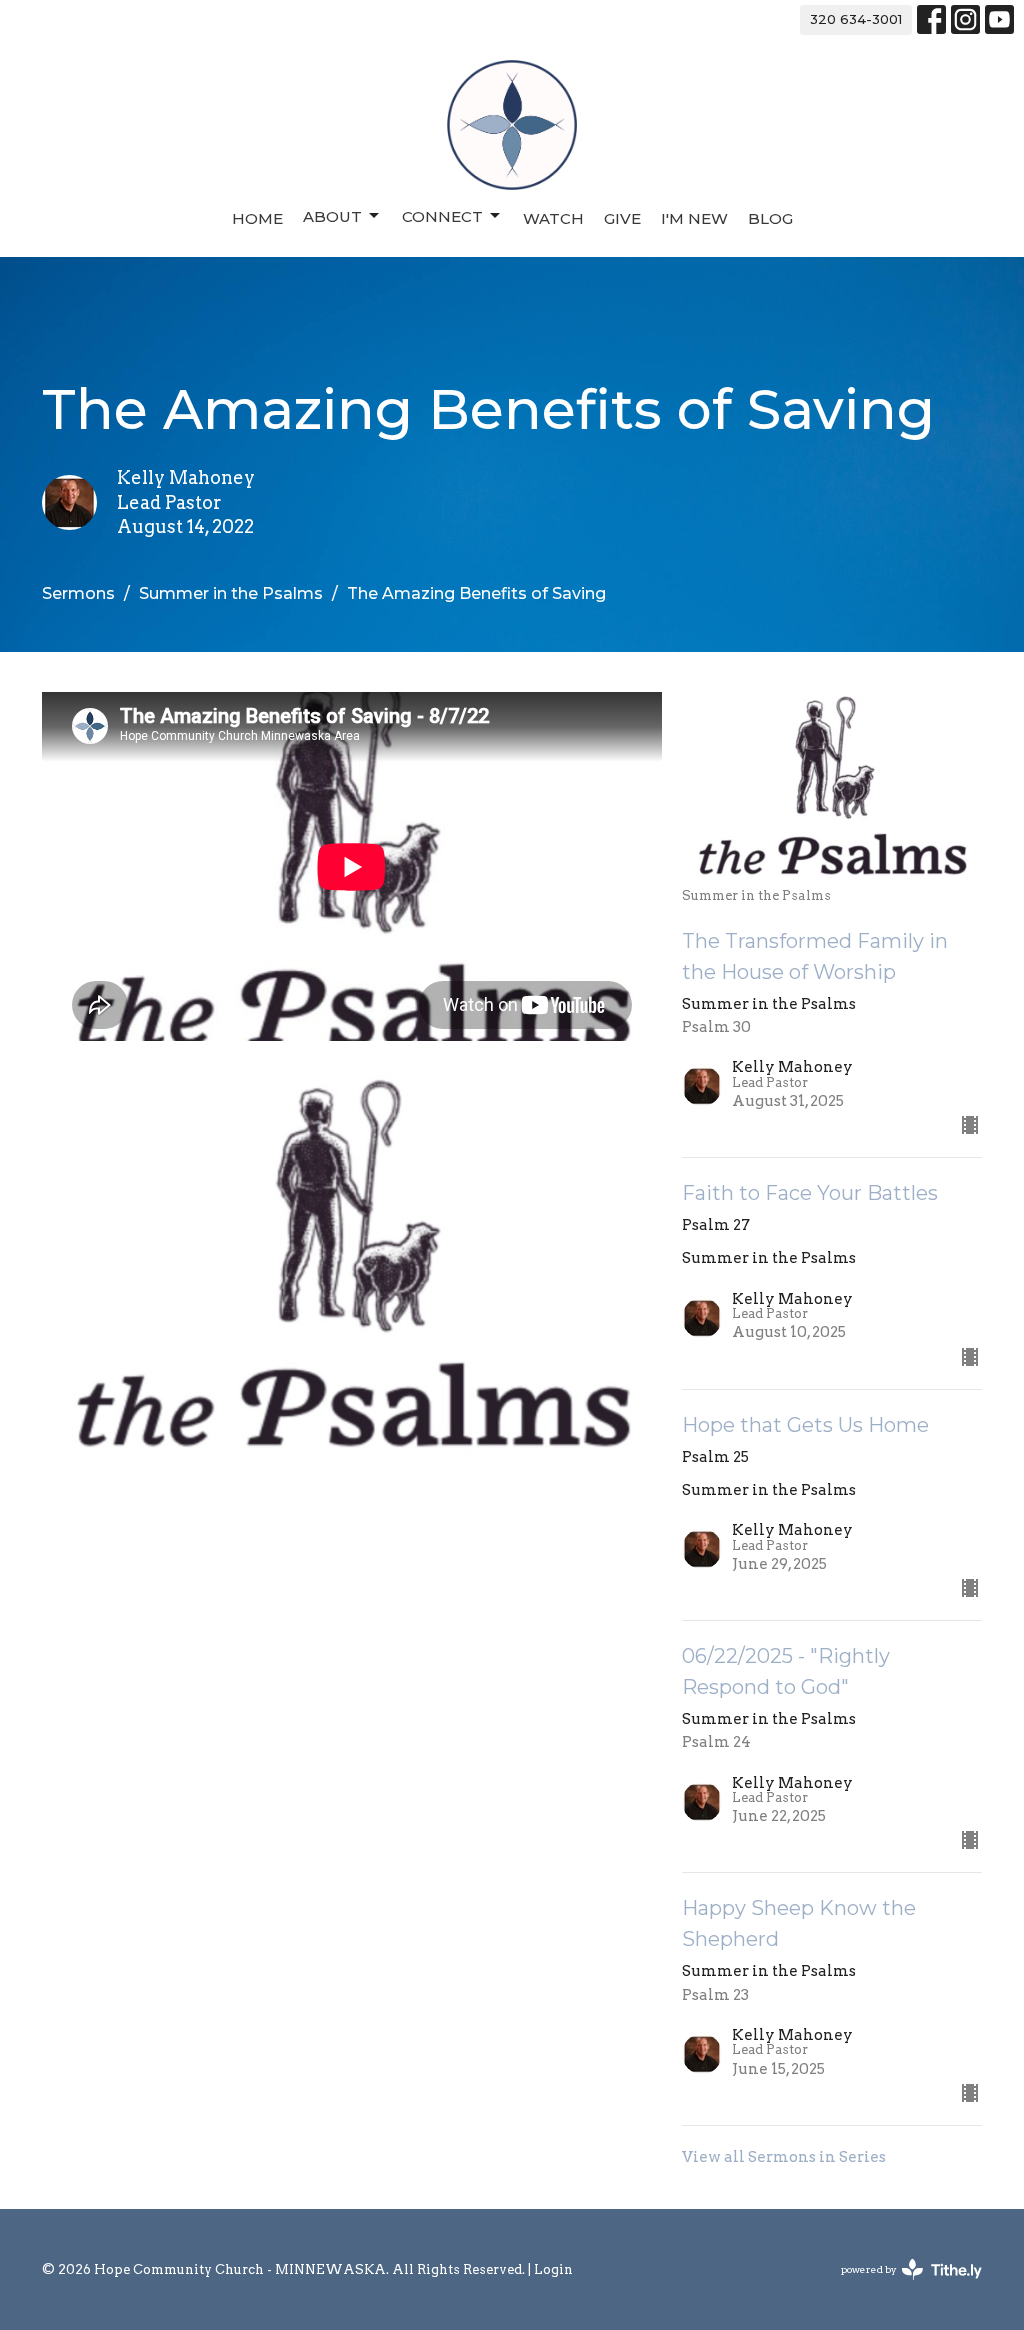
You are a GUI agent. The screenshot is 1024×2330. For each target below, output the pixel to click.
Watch (553, 218)
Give (622, 218)
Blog (770, 218)
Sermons (78, 593)
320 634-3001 (856, 19)
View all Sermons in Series (784, 2157)
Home (257, 218)
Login (553, 2269)
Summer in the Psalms (231, 593)
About (332, 216)
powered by (901, 2286)
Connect (442, 216)
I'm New (694, 218)
